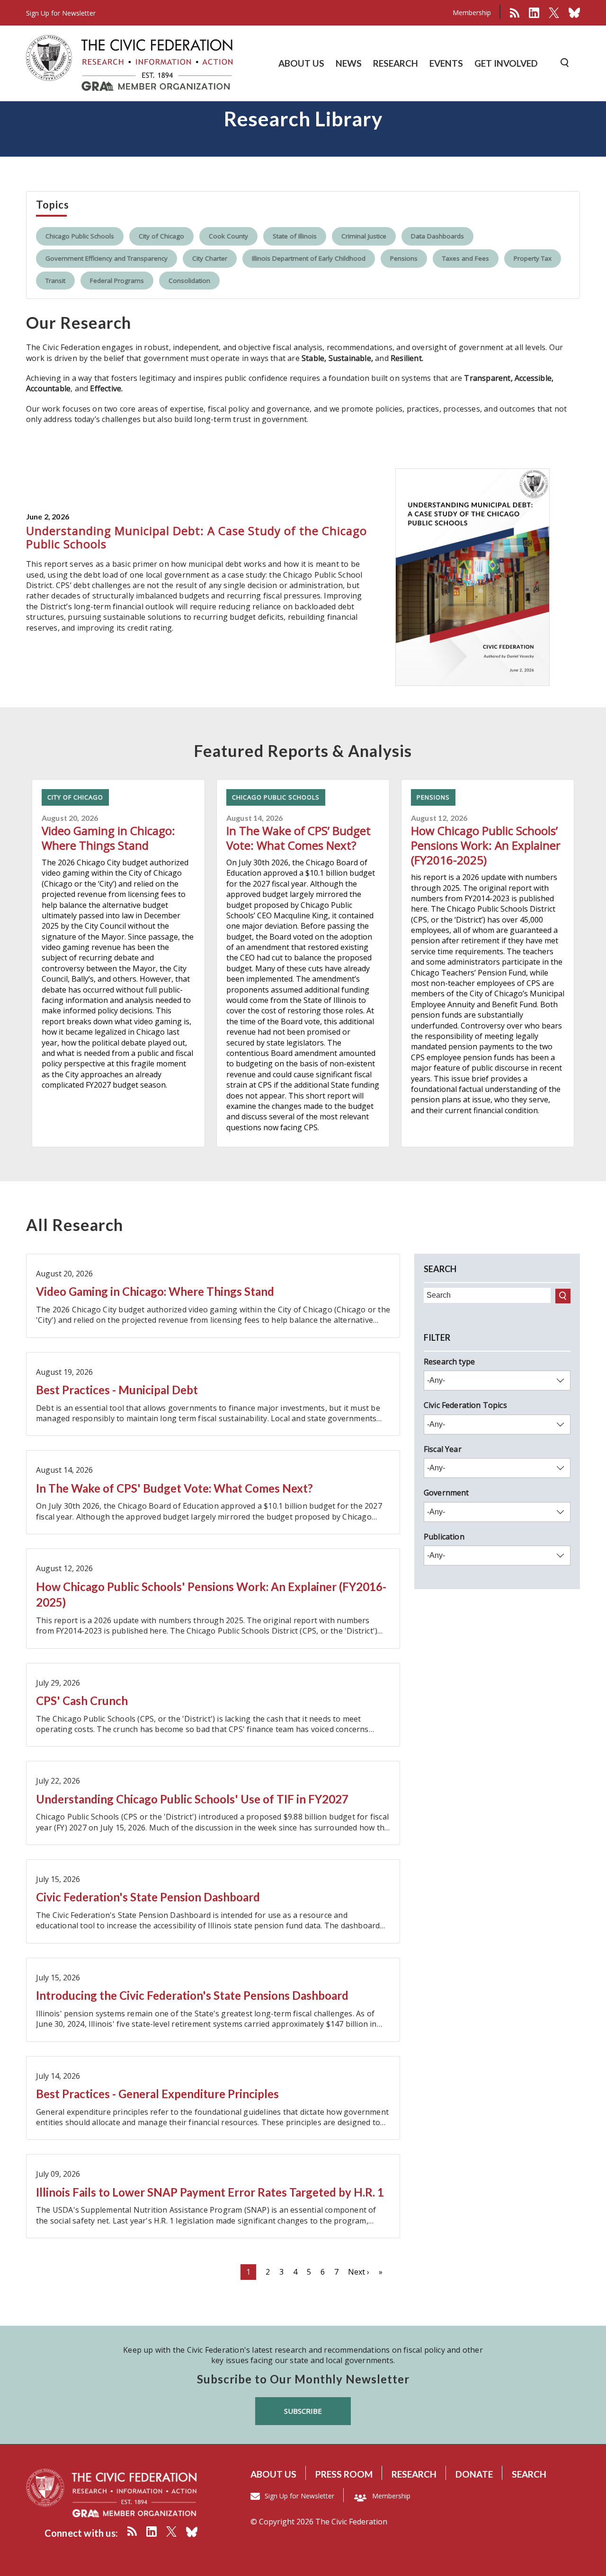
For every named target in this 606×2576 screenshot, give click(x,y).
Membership (472, 13)
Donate (474, 2474)
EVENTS (446, 63)
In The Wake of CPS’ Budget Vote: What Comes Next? (299, 838)
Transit (55, 281)
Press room (344, 2474)
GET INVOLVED (506, 63)
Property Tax (533, 258)
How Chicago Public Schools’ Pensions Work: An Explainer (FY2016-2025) (486, 845)
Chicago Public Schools (80, 236)
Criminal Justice (364, 236)
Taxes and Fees (466, 258)
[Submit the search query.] (563, 1296)
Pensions (404, 258)
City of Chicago (161, 236)
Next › (359, 2272)
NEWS (349, 63)
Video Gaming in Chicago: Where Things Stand (108, 838)
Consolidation (189, 281)
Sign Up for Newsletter (299, 2496)
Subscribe (303, 2411)
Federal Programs (117, 281)
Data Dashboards (437, 236)
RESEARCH (396, 63)
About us (273, 2474)
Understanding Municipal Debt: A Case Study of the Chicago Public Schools (196, 537)
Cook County (228, 236)
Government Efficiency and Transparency (107, 258)
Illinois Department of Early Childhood (309, 258)
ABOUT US (301, 63)
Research (414, 2474)
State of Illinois (295, 236)
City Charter (210, 258)
